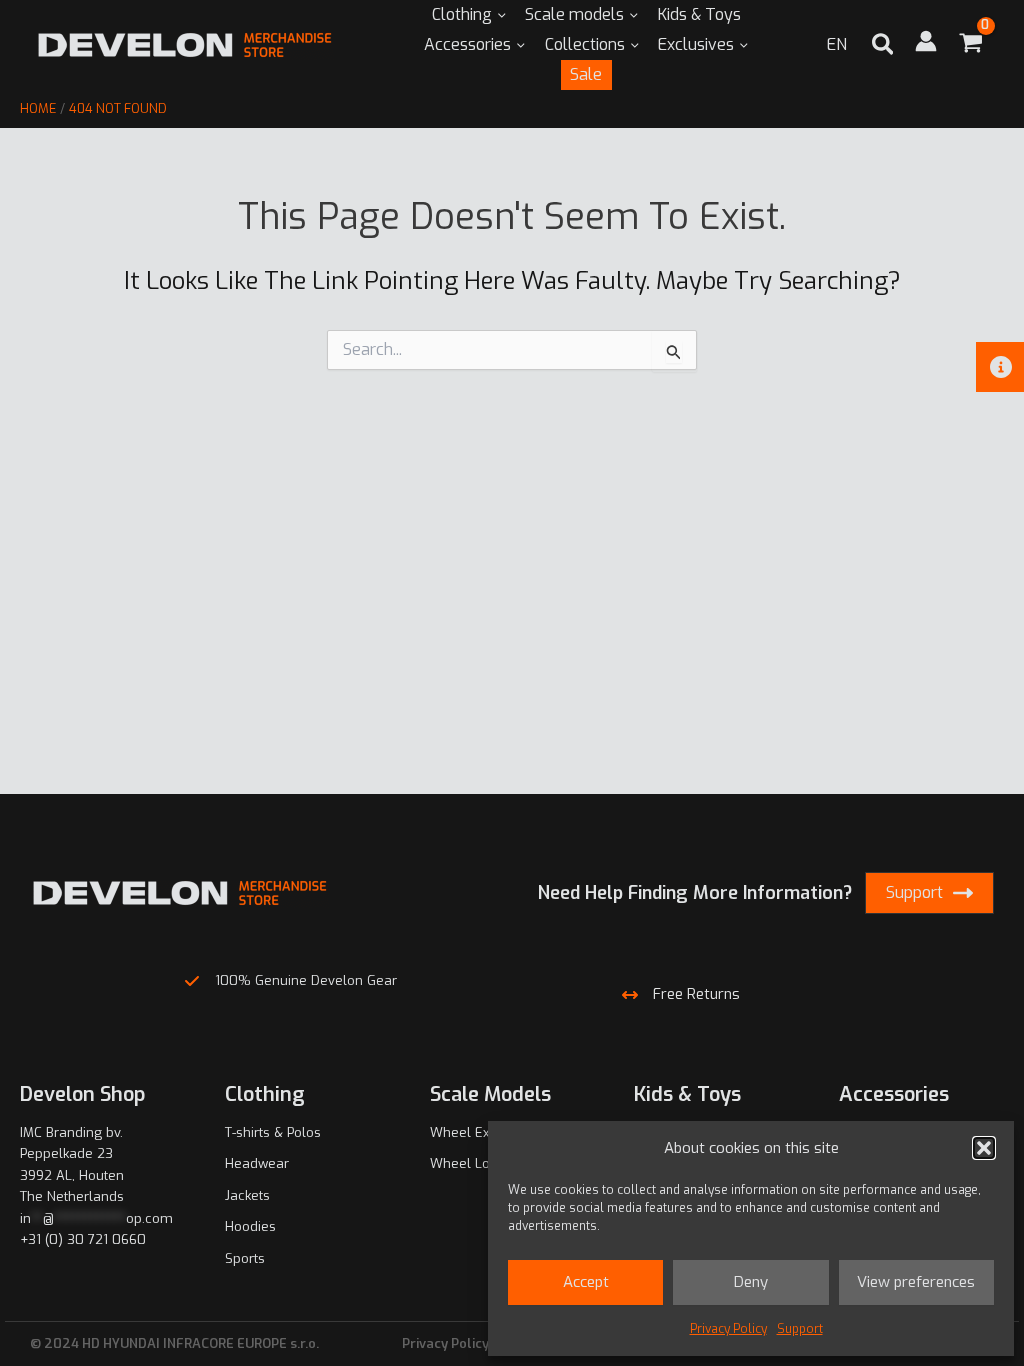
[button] (984, 1148)
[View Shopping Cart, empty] (970, 45)
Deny (751, 1282)
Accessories (467, 44)
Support (800, 1329)
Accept (586, 1282)
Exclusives (696, 44)
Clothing (462, 14)
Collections (585, 44)
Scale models (574, 14)
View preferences (916, 1282)
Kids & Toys (699, 14)
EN (837, 44)
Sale (586, 74)
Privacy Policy (728, 1329)
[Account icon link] (926, 41)
